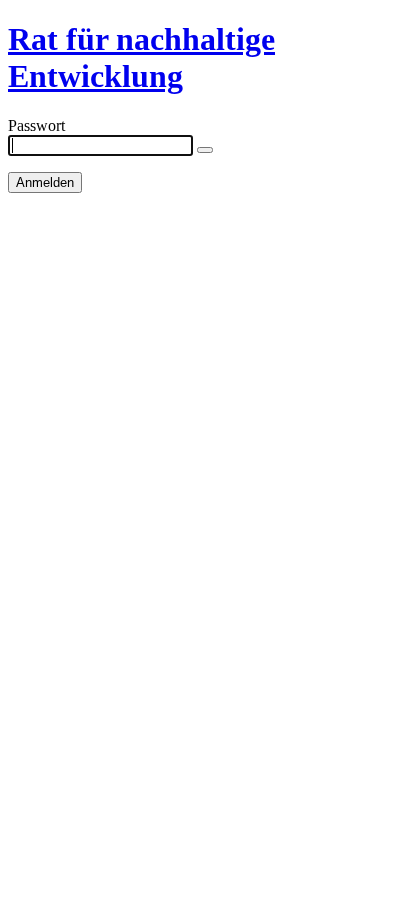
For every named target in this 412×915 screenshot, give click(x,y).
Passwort (36, 125)
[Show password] (205, 150)
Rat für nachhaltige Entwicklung (141, 57)
